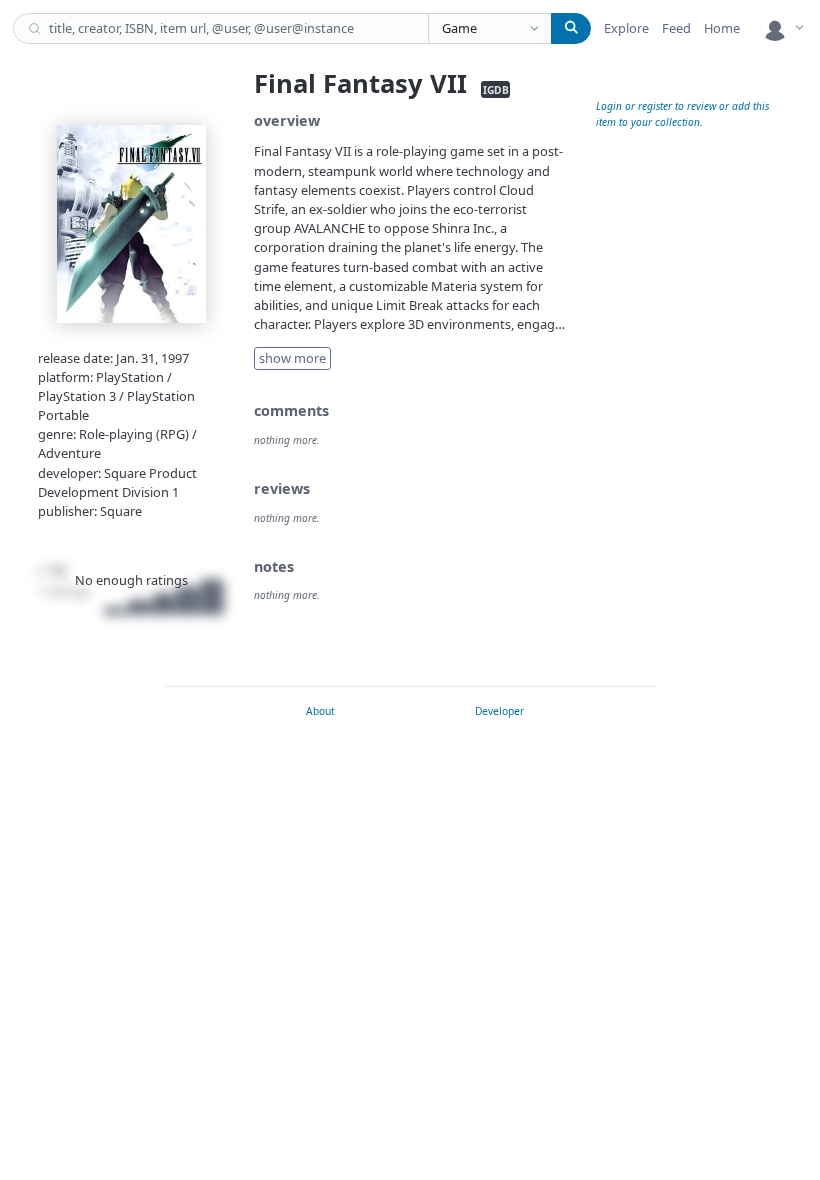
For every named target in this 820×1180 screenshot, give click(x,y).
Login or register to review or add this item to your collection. (682, 113)
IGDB (496, 89)
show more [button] (292, 358)
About (320, 711)
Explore (626, 28)
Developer (499, 711)
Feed (676, 28)
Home (722, 28)
